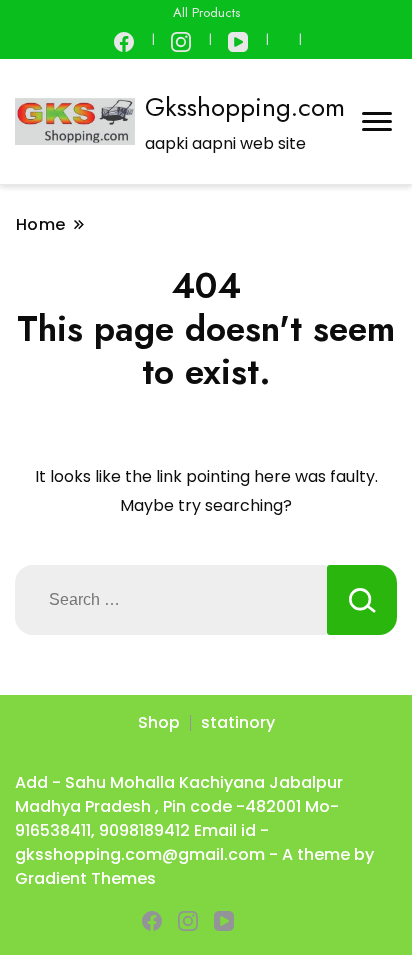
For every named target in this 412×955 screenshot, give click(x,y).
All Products (206, 12)
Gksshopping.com (245, 107)
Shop (159, 722)
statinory (238, 722)
